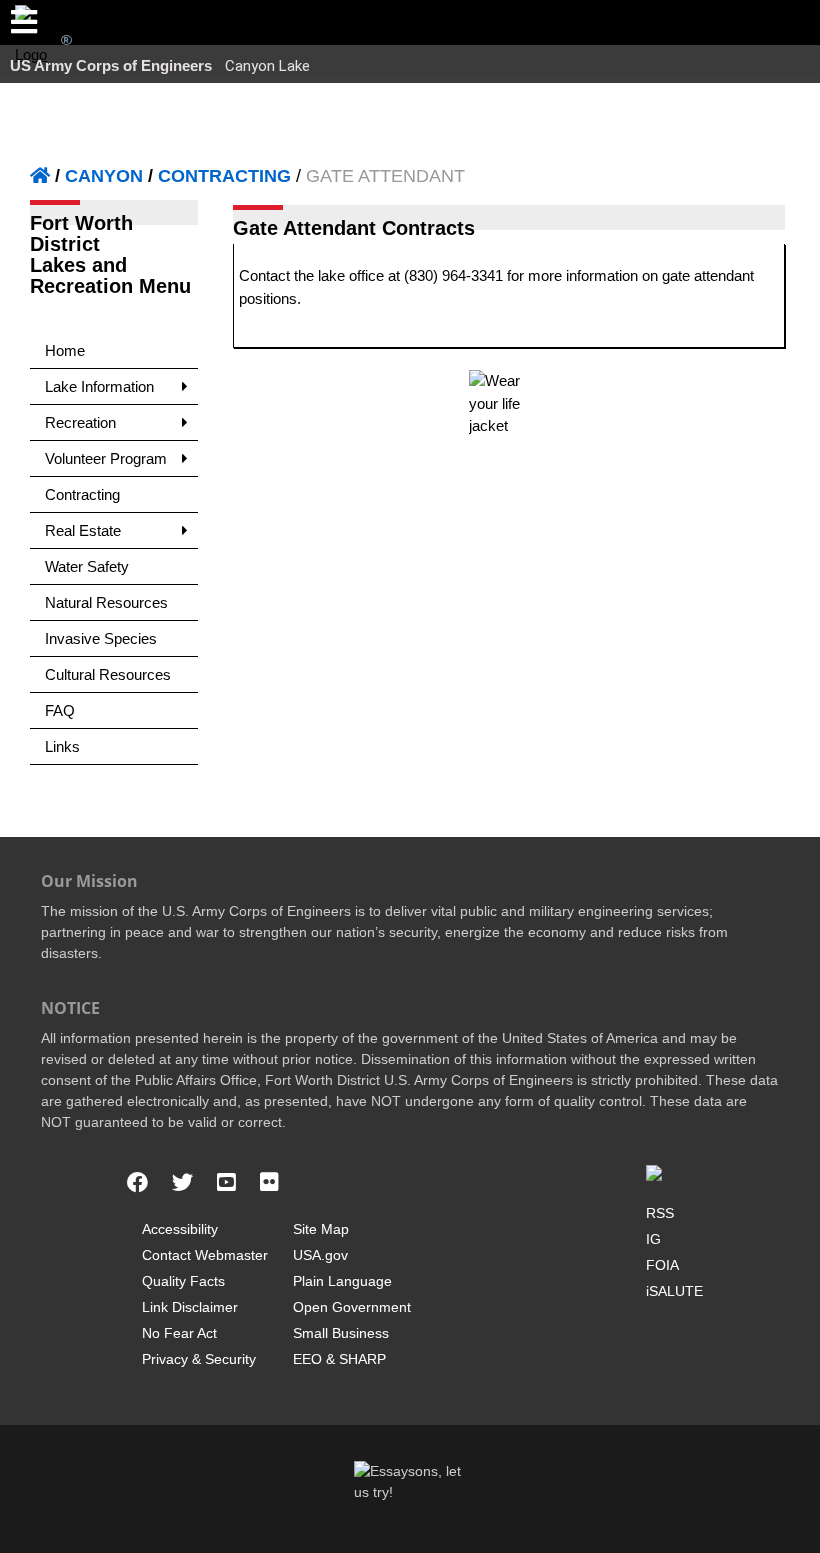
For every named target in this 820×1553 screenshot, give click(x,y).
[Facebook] (137, 1183)
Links (62, 746)
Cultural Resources (108, 674)
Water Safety (87, 566)
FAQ (60, 710)
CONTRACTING (224, 176)
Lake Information (99, 386)
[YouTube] (226, 1183)
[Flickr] (269, 1183)
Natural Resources (106, 602)
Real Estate (83, 530)
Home (65, 350)
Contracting (82, 494)
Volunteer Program (106, 458)
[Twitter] (182, 1183)
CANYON (104, 176)
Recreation (80, 422)
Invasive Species (101, 638)
